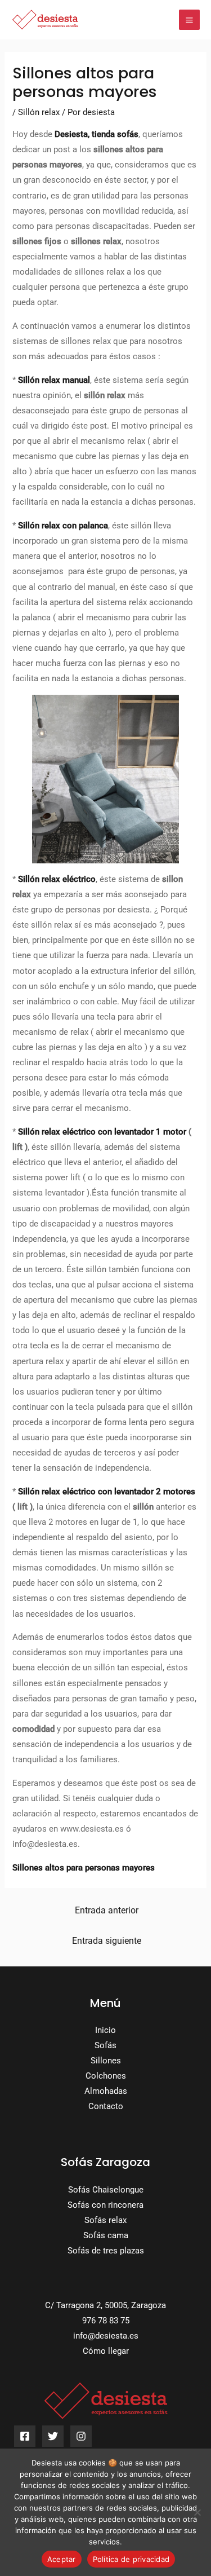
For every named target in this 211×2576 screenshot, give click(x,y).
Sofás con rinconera (105, 2205)
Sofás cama (106, 2235)
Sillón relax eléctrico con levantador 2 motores (107, 1492)
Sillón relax (39, 112)
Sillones (106, 2061)
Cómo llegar (106, 2351)
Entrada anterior (107, 1911)
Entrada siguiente (107, 1941)
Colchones (106, 2076)
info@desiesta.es (106, 2336)
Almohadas (106, 2091)
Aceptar (62, 2559)
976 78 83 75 (106, 2321)
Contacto (106, 2106)
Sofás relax (105, 2220)
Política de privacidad (131, 2559)
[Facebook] (25, 2436)
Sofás (105, 2045)
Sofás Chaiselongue (106, 2190)
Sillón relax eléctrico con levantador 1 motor (102, 1132)
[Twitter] (53, 2436)
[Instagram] (81, 2436)
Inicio (105, 2030)
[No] (197, 2512)
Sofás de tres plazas (106, 2251)
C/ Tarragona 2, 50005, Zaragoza (105, 2305)
